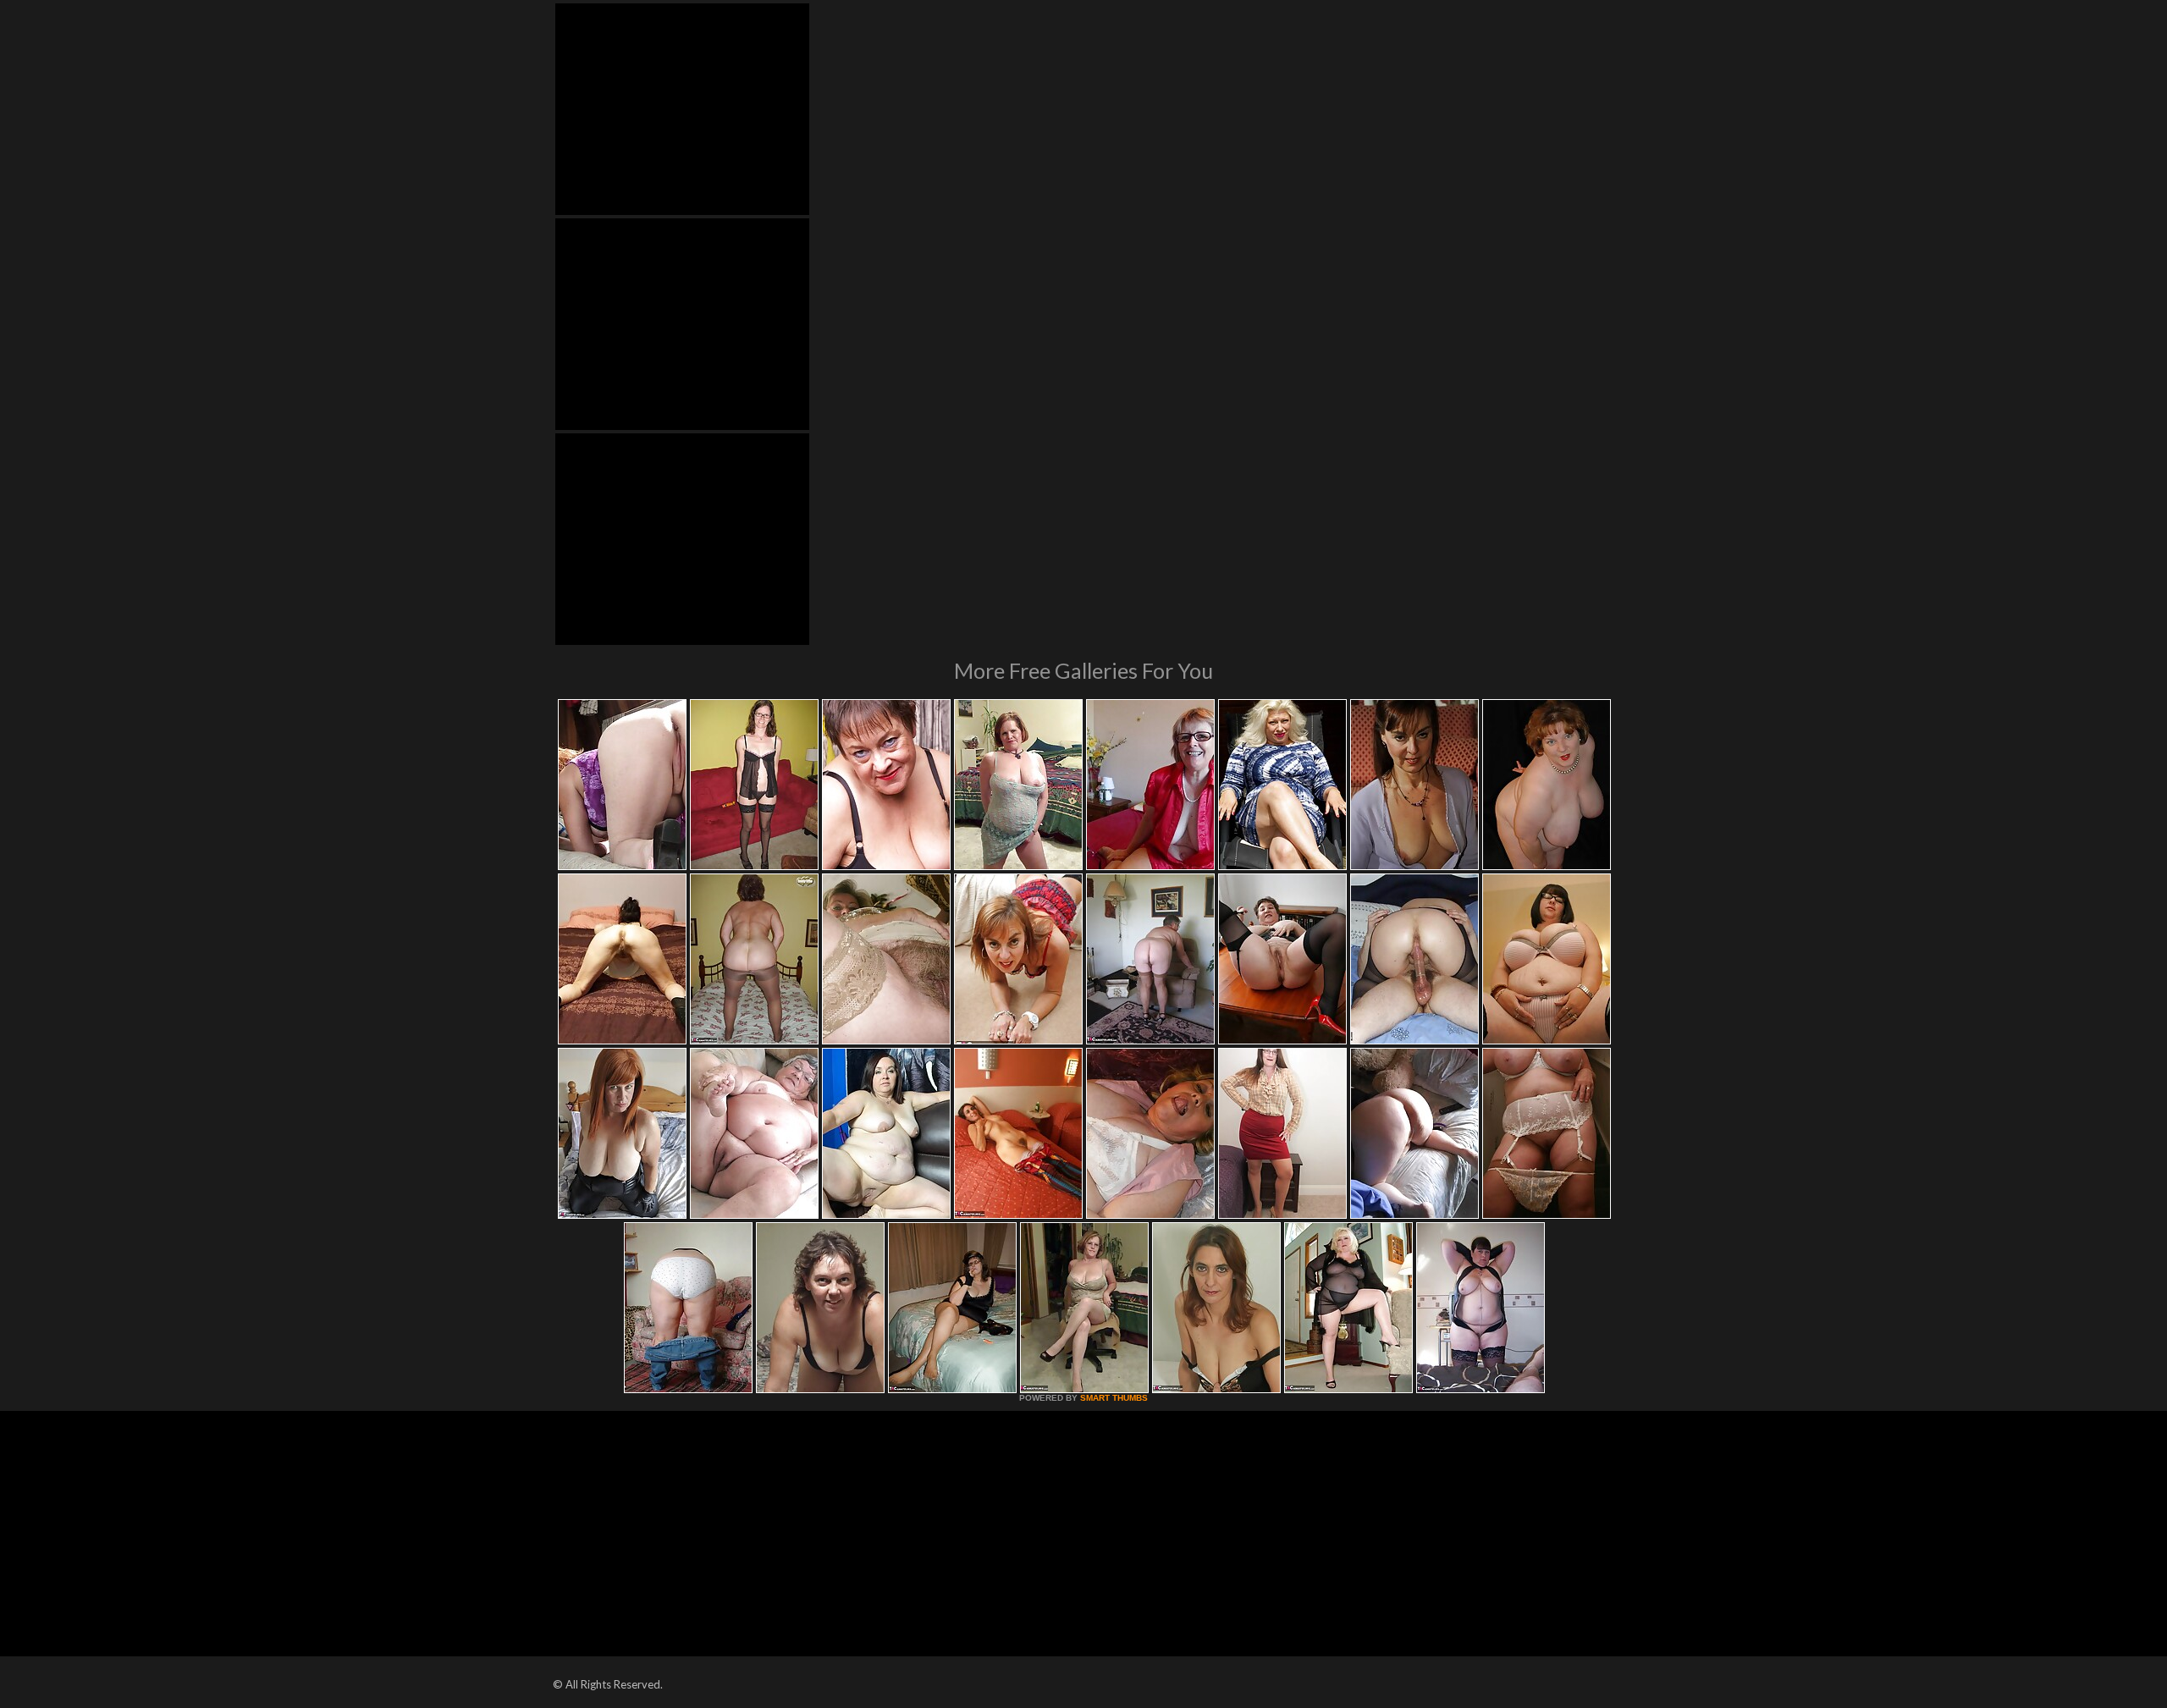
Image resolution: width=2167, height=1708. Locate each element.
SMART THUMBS (1114, 1398)
